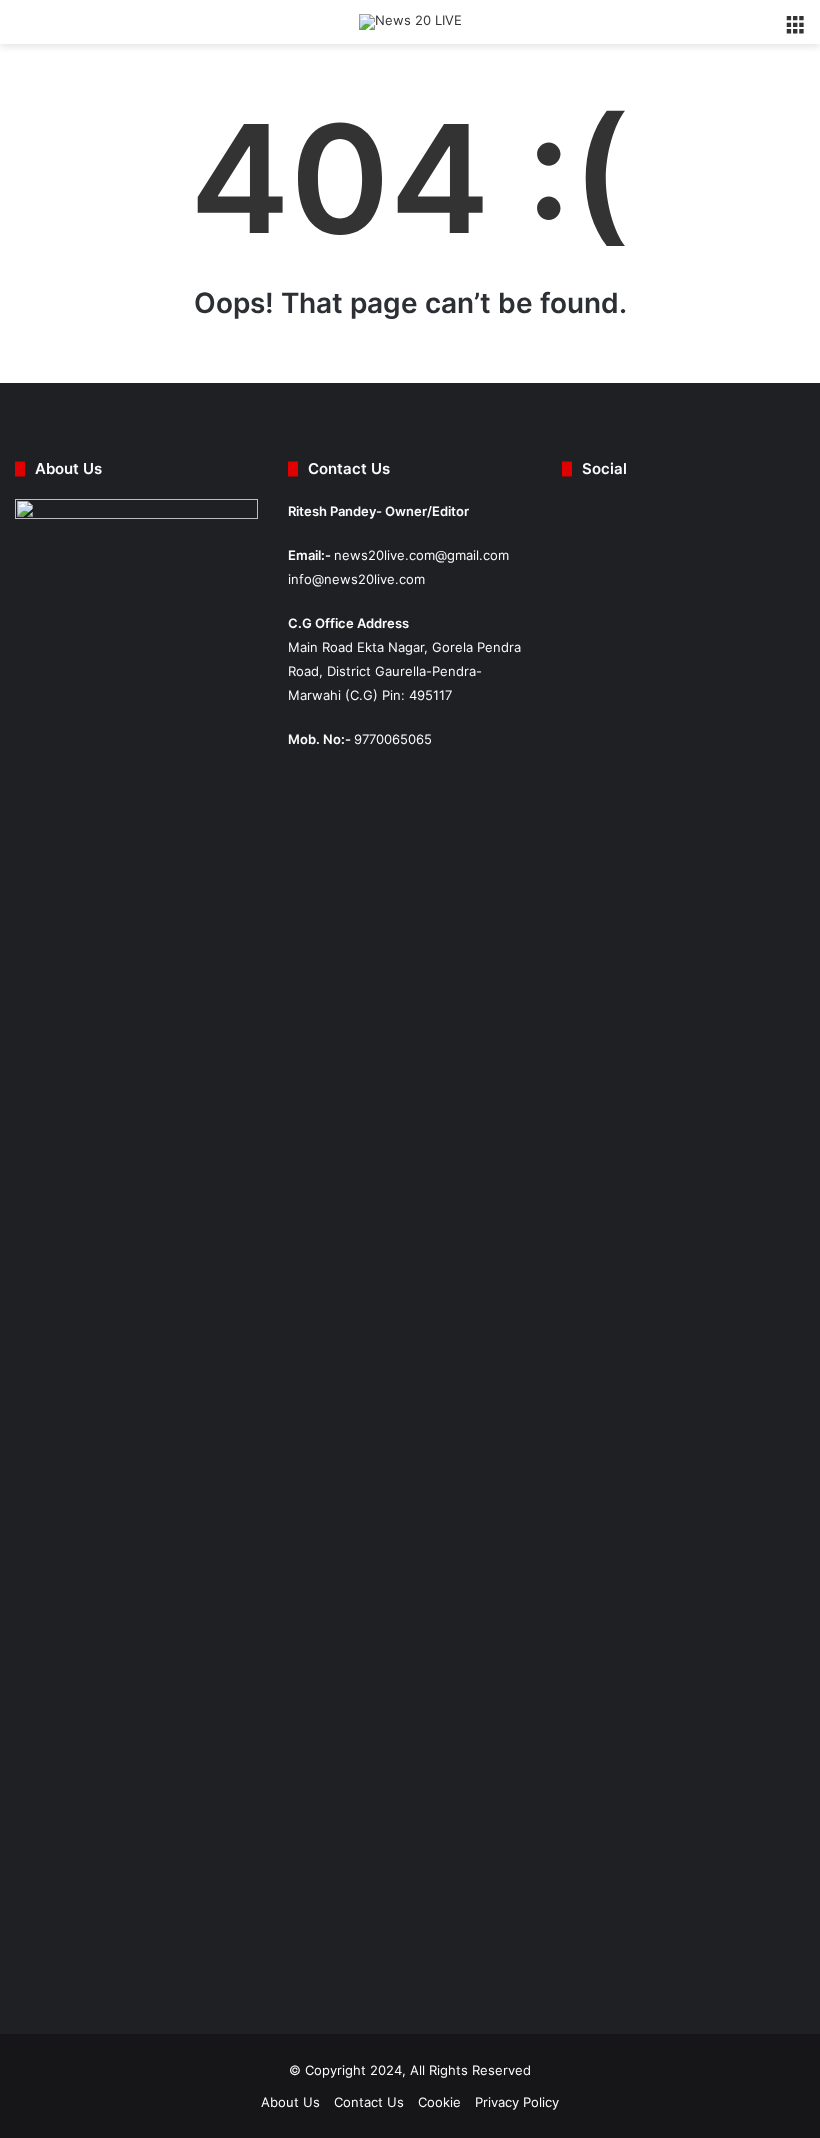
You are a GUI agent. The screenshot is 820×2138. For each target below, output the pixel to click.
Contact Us (369, 2102)
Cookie (439, 2102)
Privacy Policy (517, 2102)
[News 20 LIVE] (410, 22)
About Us (290, 2102)
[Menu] (795, 29)
